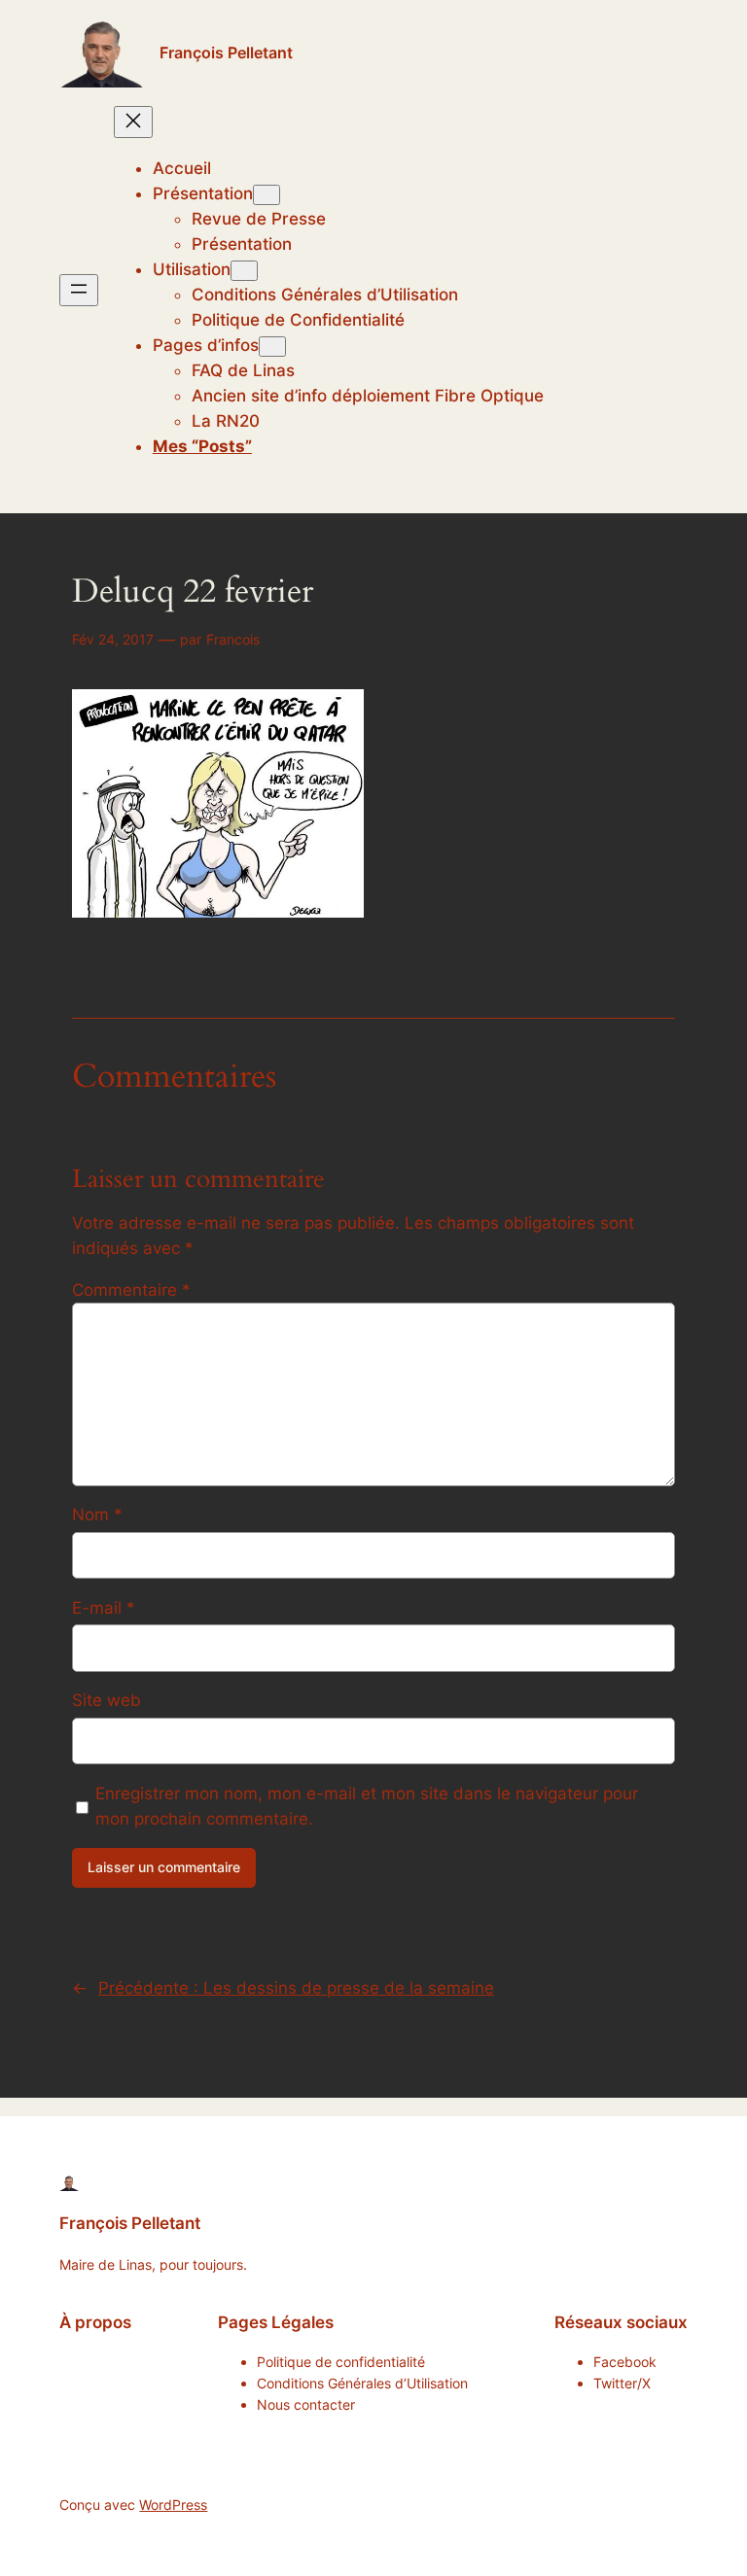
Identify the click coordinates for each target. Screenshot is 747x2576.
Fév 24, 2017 (113, 639)
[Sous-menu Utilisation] (244, 271)
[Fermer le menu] (133, 122)
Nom (97, 1514)
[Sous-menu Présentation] (267, 195)
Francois (233, 639)
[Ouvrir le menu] (79, 290)
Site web (107, 1700)
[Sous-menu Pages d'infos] (272, 347)
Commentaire (131, 1290)
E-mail (104, 1608)
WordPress (173, 2505)
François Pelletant (226, 52)
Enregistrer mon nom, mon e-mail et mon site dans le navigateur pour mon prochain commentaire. (367, 1806)
